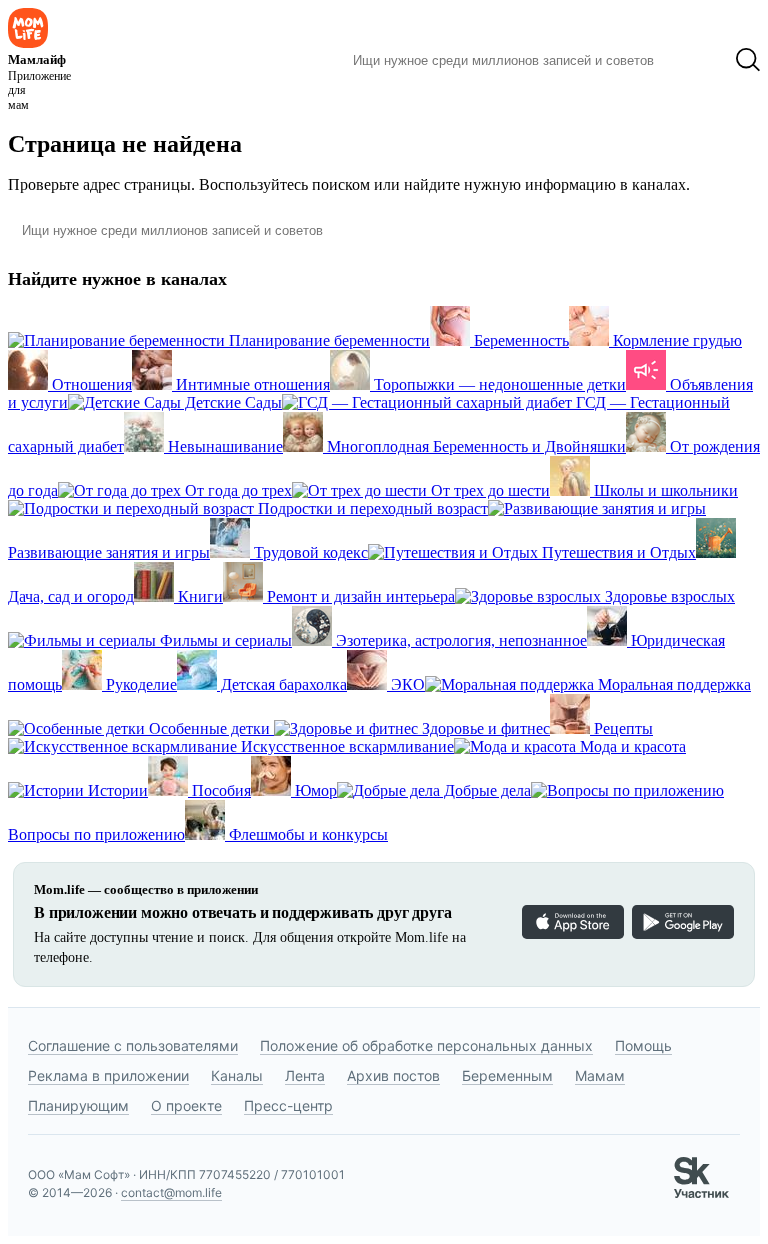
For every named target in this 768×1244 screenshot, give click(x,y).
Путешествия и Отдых (617, 552)
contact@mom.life (171, 1192)
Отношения (90, 384)
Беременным (507, 1075)
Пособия (219, 790)
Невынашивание (223, 446)
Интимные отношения (251, 384)
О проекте (186, 1105)
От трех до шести (488, 490)
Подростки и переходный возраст (371, 508)
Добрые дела (485, 790)
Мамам (600, 1075)
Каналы (237, 1075)
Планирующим (78, 1105)
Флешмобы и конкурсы (306, 834)
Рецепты (621, 728)
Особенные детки (209, 728)
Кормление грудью (675, 340)
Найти (694, 60)
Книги (198, 596)
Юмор (314, 790)
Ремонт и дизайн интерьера (359, 596)
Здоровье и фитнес (484, 728)
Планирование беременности (327, 340)
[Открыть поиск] (748, 60)
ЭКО (406, 684)
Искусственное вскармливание (345, 746)
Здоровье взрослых (668, 596)
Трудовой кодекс (309, 552)
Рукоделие (139, 684)
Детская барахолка (282, 684)
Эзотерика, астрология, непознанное (459, 640)
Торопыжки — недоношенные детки (498, 384)
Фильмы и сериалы (224, 640)
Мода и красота (631, 746)
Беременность (519, 340)
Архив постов (393, 1075)
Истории (116, 790)
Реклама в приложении (108, 1075)
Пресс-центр (288, 1105)
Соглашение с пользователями (133, 1045)
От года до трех (236, 490)
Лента (305, 1075)
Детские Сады (231, 402)
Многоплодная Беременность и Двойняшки (474, 446)
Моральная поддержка (672, 684)
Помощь (643, 1045)
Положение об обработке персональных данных (426, 1045)
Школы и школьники (664, 490)
